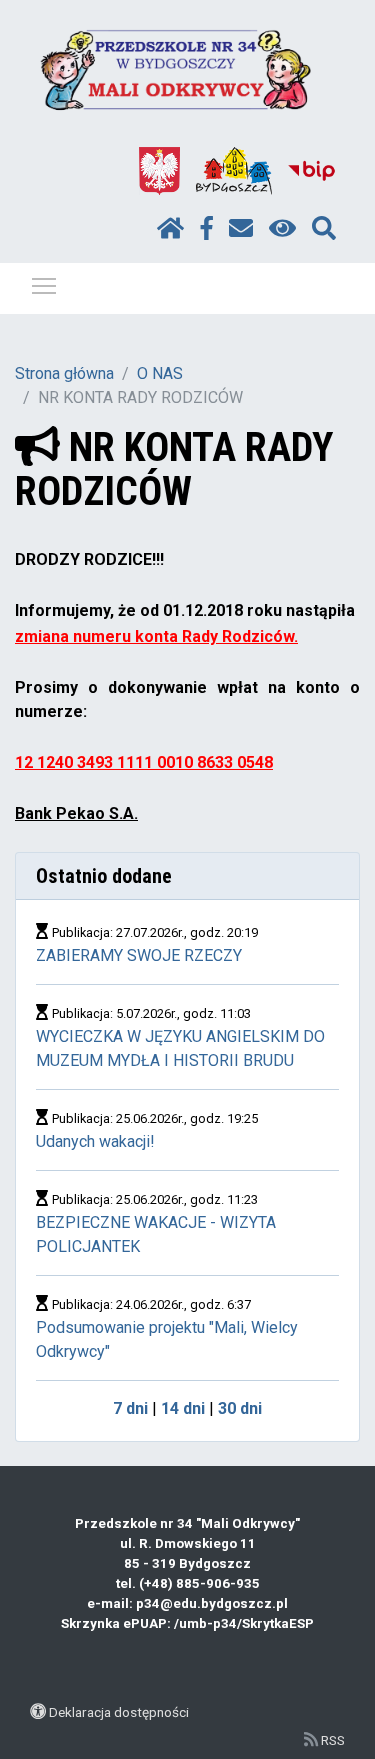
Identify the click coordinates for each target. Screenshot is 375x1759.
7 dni (130, 1408)
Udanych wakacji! (95, 1141)
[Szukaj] (324, 229)
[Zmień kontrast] (282, 229)
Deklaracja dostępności (119, 1712)
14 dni (183, 1408)
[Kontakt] (241, 229)
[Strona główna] (170, 229)
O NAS (160, 373)
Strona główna (64, 373)
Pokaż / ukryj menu (44, 285)
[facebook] (207, 229)
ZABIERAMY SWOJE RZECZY (139, 955)
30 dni (240, 1408)
